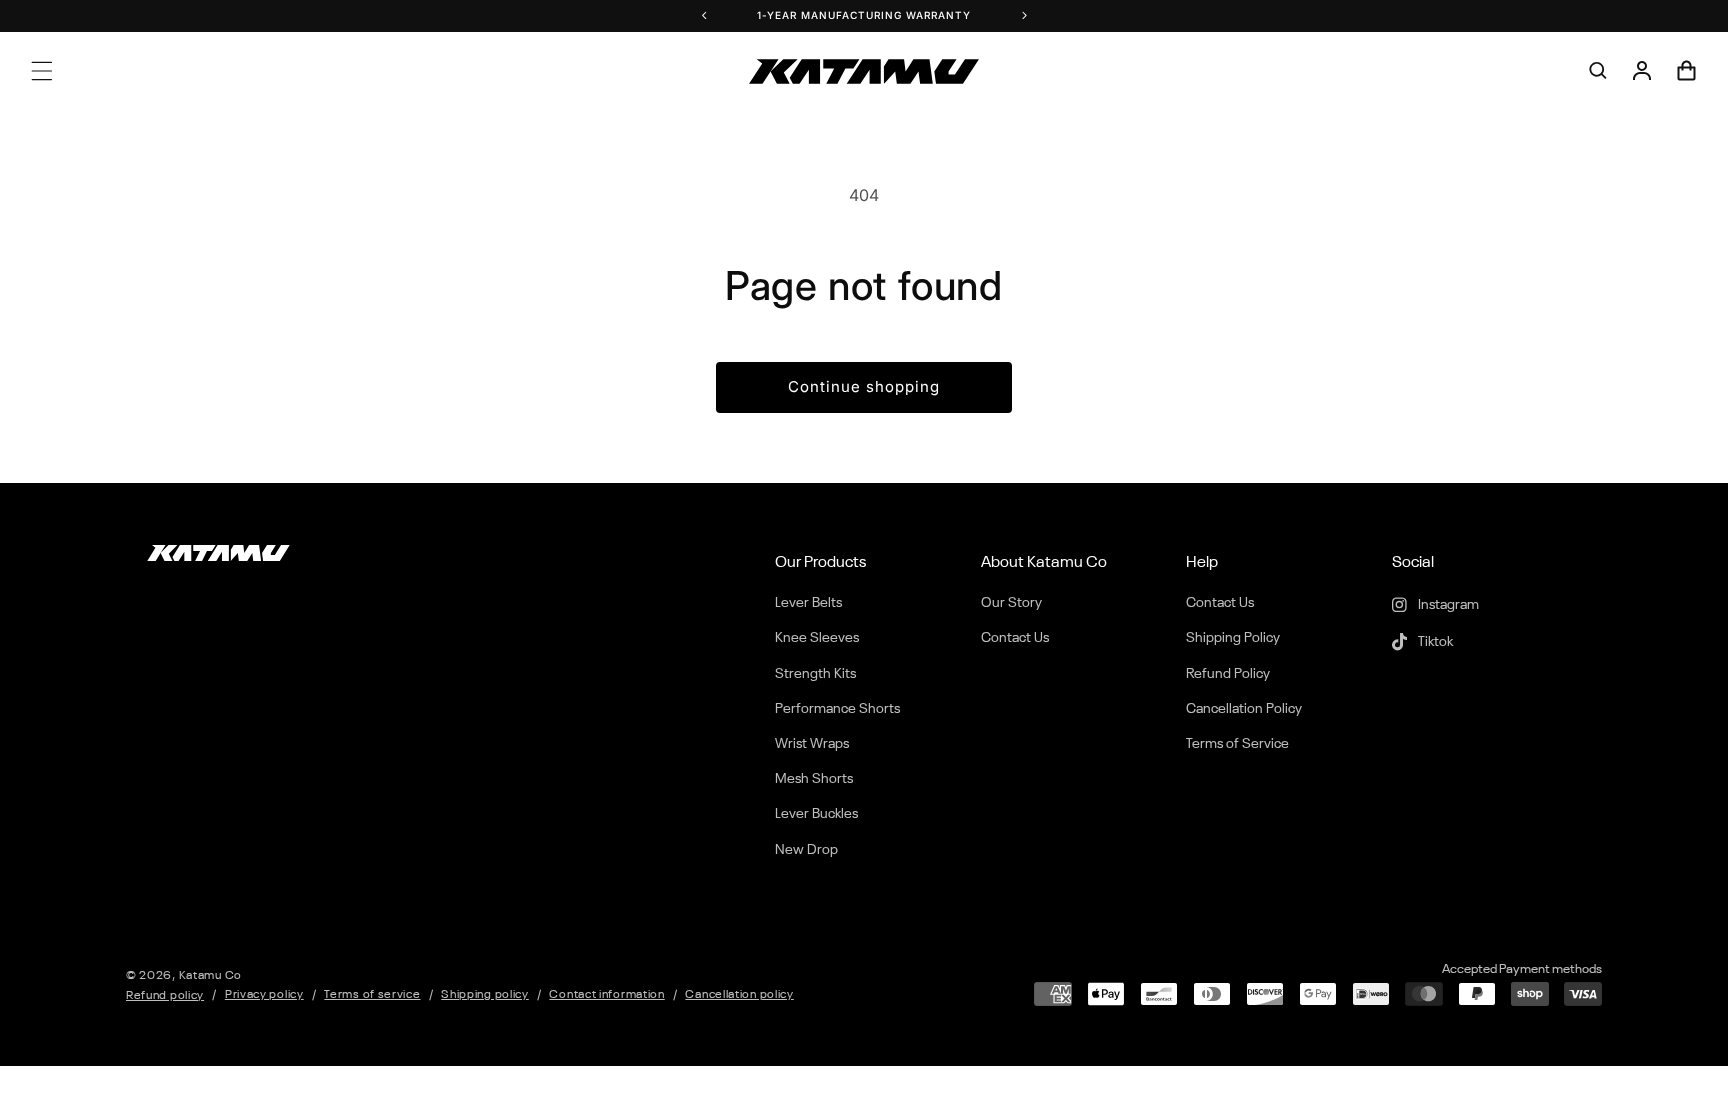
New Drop (806, 850)
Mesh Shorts (814, 779)
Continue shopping (864, 386)
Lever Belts (808, 603)
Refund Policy (1228, 674)
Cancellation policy (739, 995)
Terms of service (372, 995)
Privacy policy (264, 995)
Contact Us (1015, 638)
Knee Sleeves (817, 638)
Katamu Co (210, 976)
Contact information (606, 995)
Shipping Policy (1233, 638)
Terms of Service (1237, 744)
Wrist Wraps (812, 744)
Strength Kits (815, 674)
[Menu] (42, 71)
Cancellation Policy (1244, 709)
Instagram (1447, 605)
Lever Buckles (816, 814)
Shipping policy (485, 995)
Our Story (1011, 603)
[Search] (1598, 71)
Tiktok (1434, 642)
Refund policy (165, 996)
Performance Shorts (837, 709)
